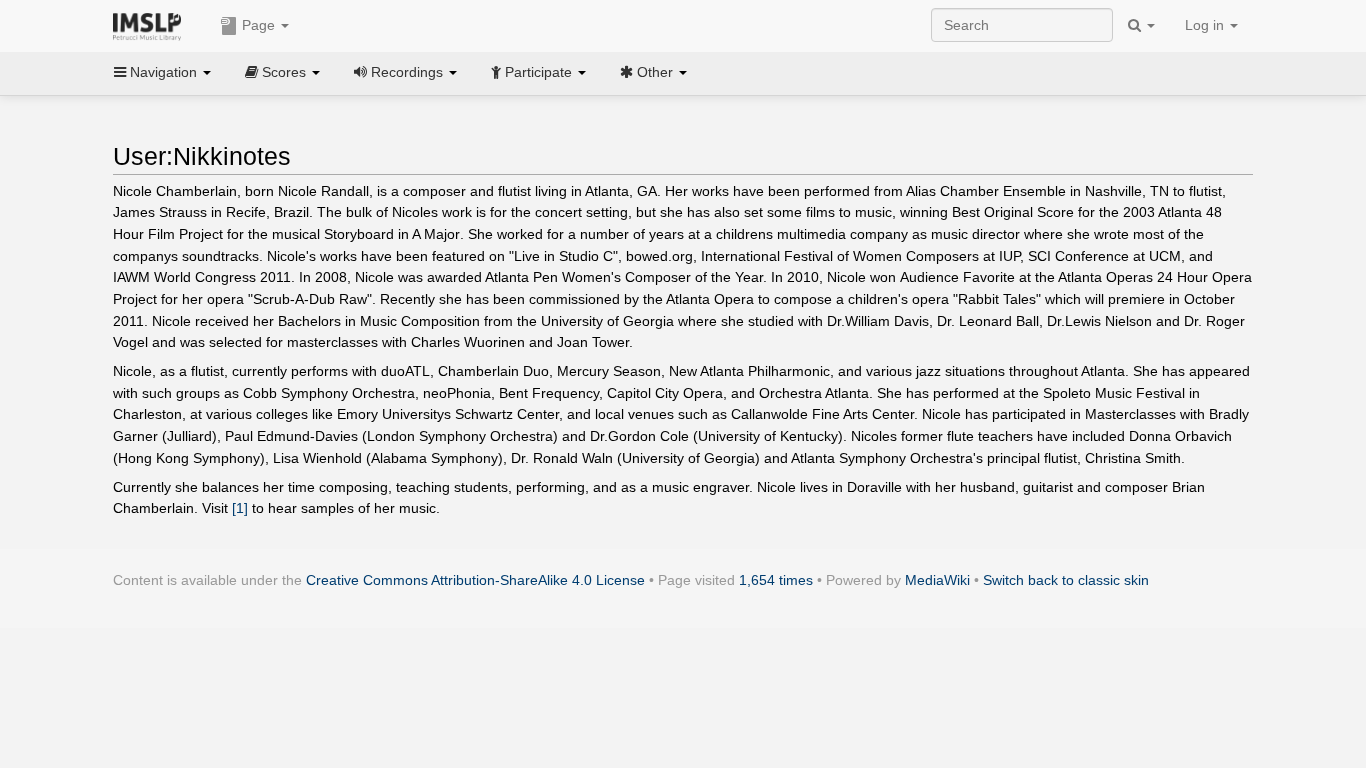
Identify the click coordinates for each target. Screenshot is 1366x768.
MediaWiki (937, 580)
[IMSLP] (151, 25)
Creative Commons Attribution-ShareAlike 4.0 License (475, 580)
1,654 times (776, 580)
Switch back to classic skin (1066, 580)
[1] (240, 508)
